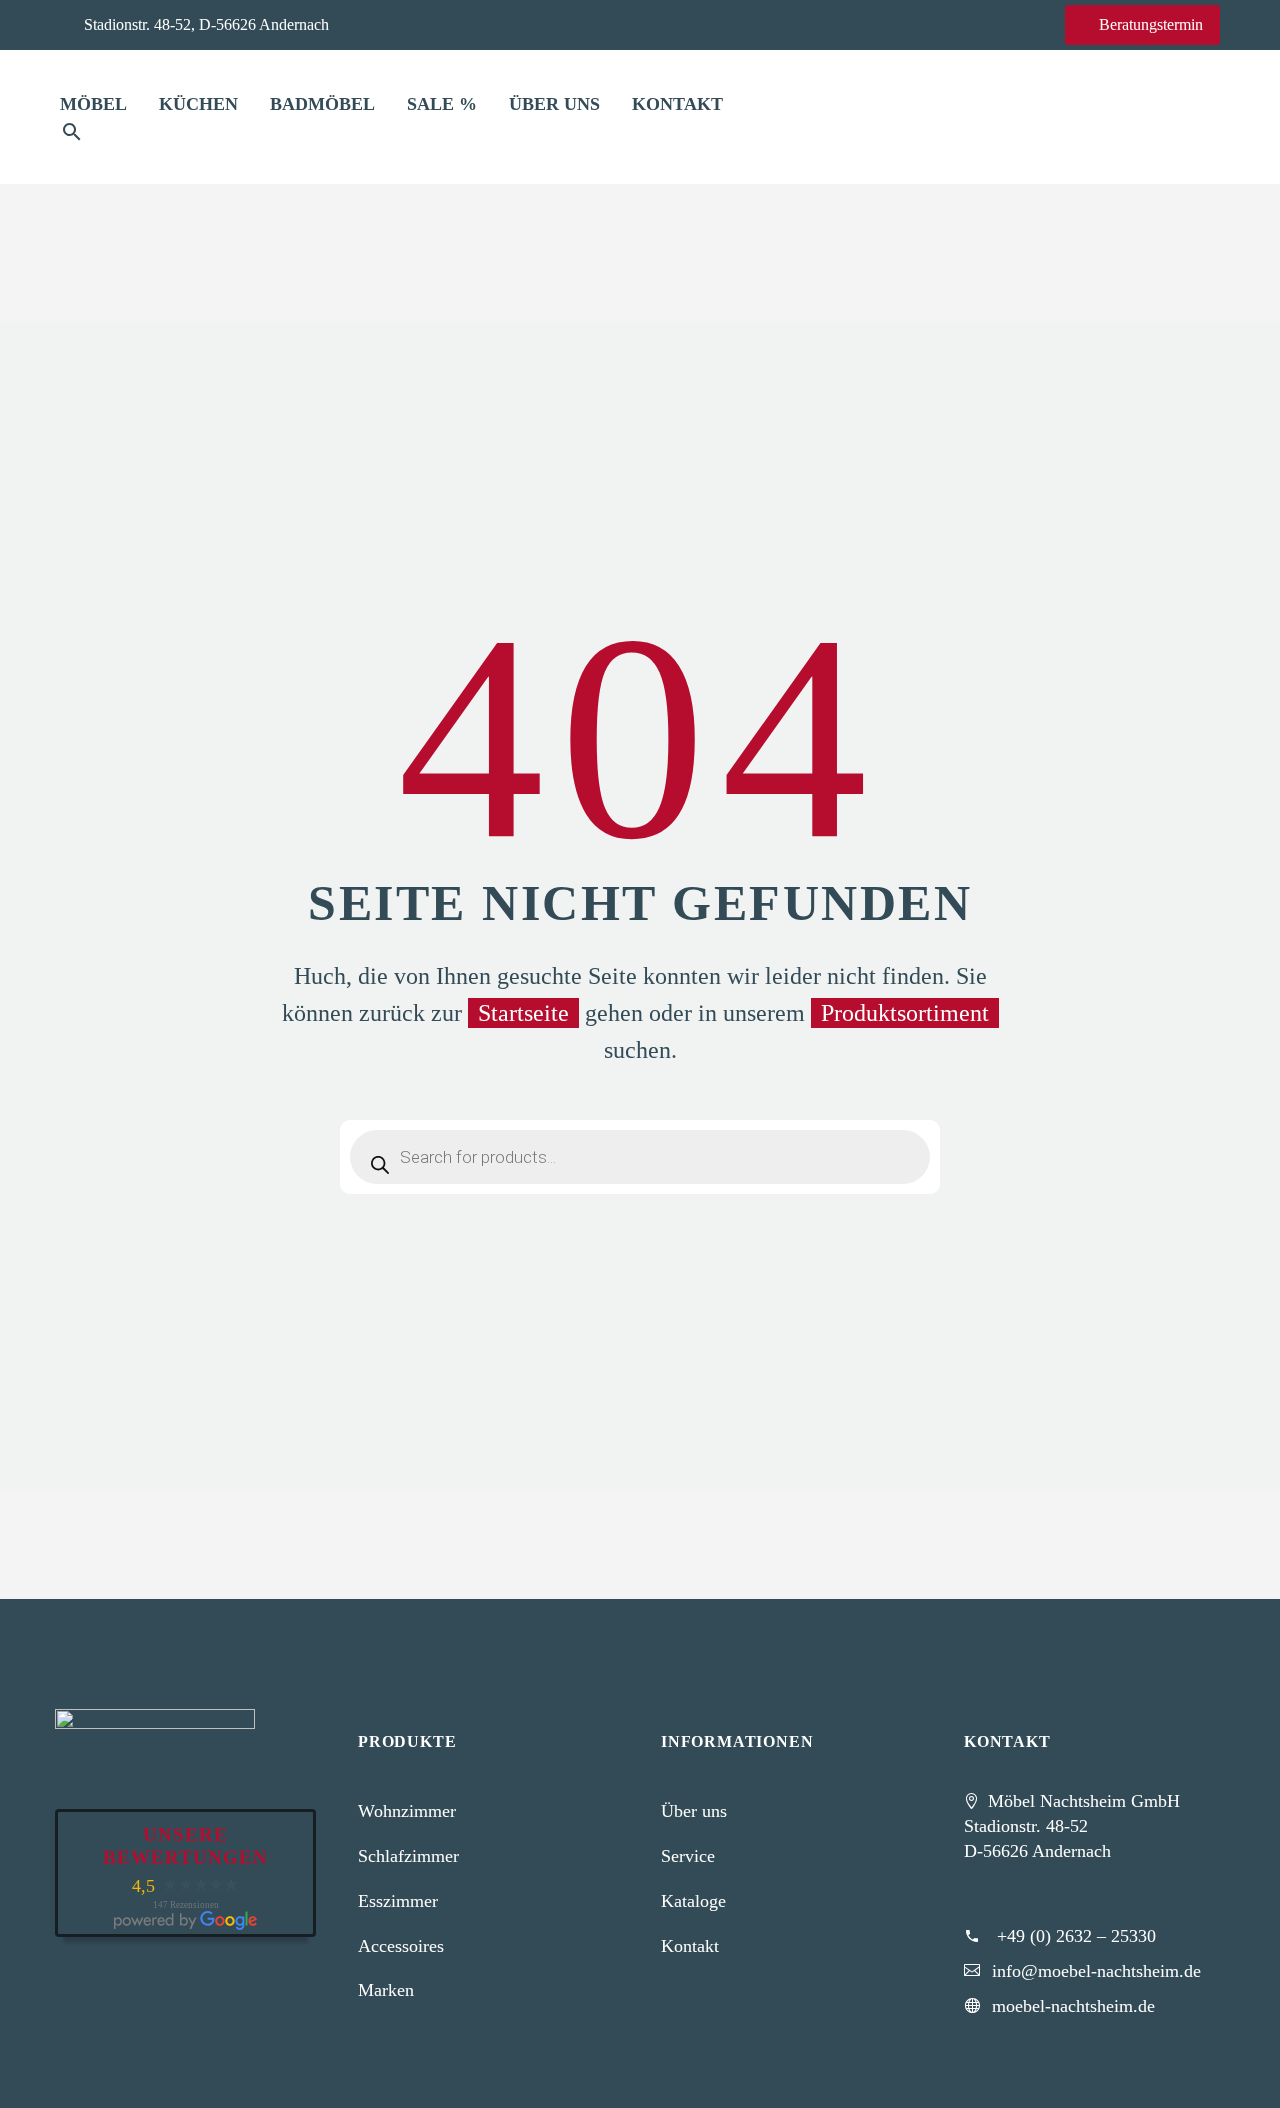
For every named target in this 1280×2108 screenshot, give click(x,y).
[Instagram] (441, 24)
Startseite (523, 1013)
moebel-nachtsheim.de (1073, 2006)
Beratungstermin (1142, 24)
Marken (386, 1990)
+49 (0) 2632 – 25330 (1076, 1936)
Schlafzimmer (408, 1856)
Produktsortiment (905, 1013)
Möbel (93, 104)
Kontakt (677, 104)
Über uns (554, 104)
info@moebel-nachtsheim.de (1096, 1971)
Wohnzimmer (407, 1811)
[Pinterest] (472, 24)
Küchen (198, 104)
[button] (72, 131)
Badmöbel (322, 104)
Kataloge (693, 1901)
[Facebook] (410, 24)
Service (688, 1856)
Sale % (442, 104)
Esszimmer (398, 1901)
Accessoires (401, 1946)
